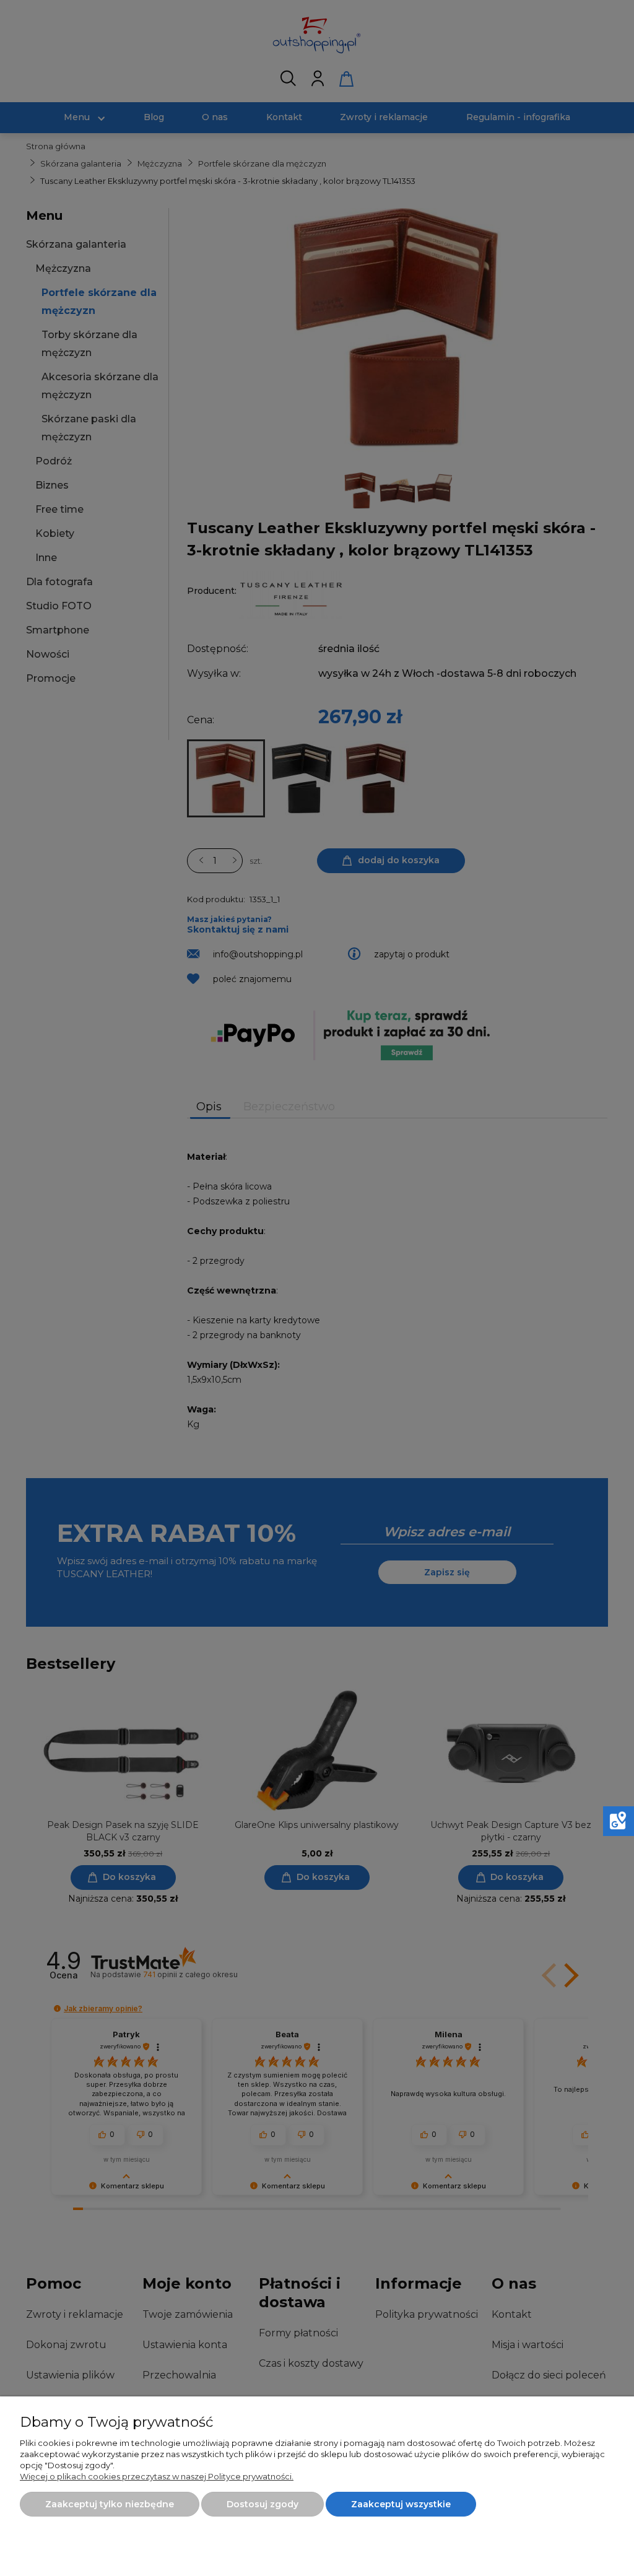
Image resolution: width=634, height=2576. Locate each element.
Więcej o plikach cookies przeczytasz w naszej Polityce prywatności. (157, 2476)
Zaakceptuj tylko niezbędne (110, 2504)
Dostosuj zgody (263, 2504)
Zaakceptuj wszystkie (401, 2504)
